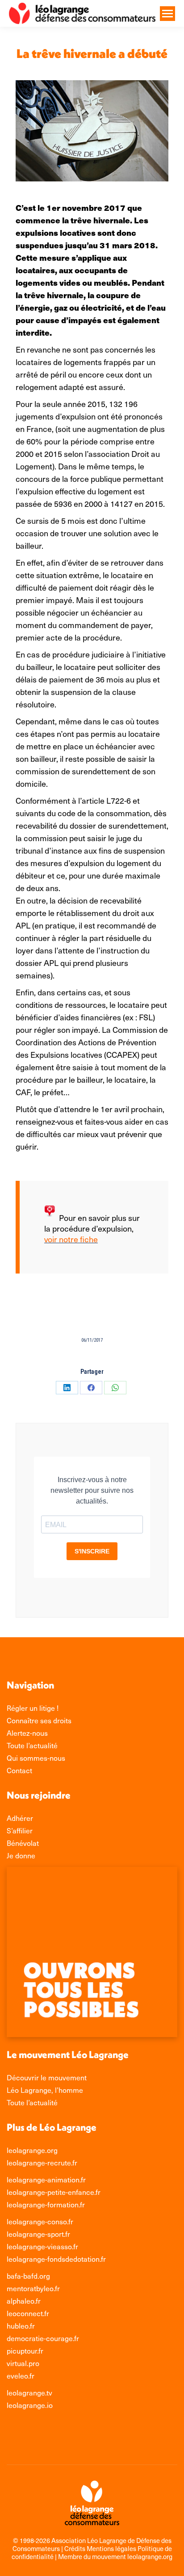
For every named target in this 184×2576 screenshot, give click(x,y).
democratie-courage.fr (43, 2338)
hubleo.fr (21, 2325)
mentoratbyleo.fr (33, 2288)
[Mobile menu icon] (167, 14)
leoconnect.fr (28, 2313)
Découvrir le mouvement (47, 2077)
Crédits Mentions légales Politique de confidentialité (92, 2552)
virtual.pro (23, 2363)
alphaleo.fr (24, 2301)
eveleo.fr (21, 2375)
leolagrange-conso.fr (40, 2221)
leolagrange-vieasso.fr (42, 2246)
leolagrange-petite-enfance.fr (54, 2192)
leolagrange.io (30, 2405)
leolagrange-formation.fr (46, 2204)
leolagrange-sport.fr (38, 2234)
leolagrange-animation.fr (46, 2179)
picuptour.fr (25, 2350)
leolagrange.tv (29, 2392)
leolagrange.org (32, 2150)
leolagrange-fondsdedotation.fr (56, 2259)
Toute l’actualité (32, 2102)
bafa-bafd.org (28, 2276)
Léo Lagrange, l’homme (45, 2090)
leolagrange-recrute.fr (42, 2162)
